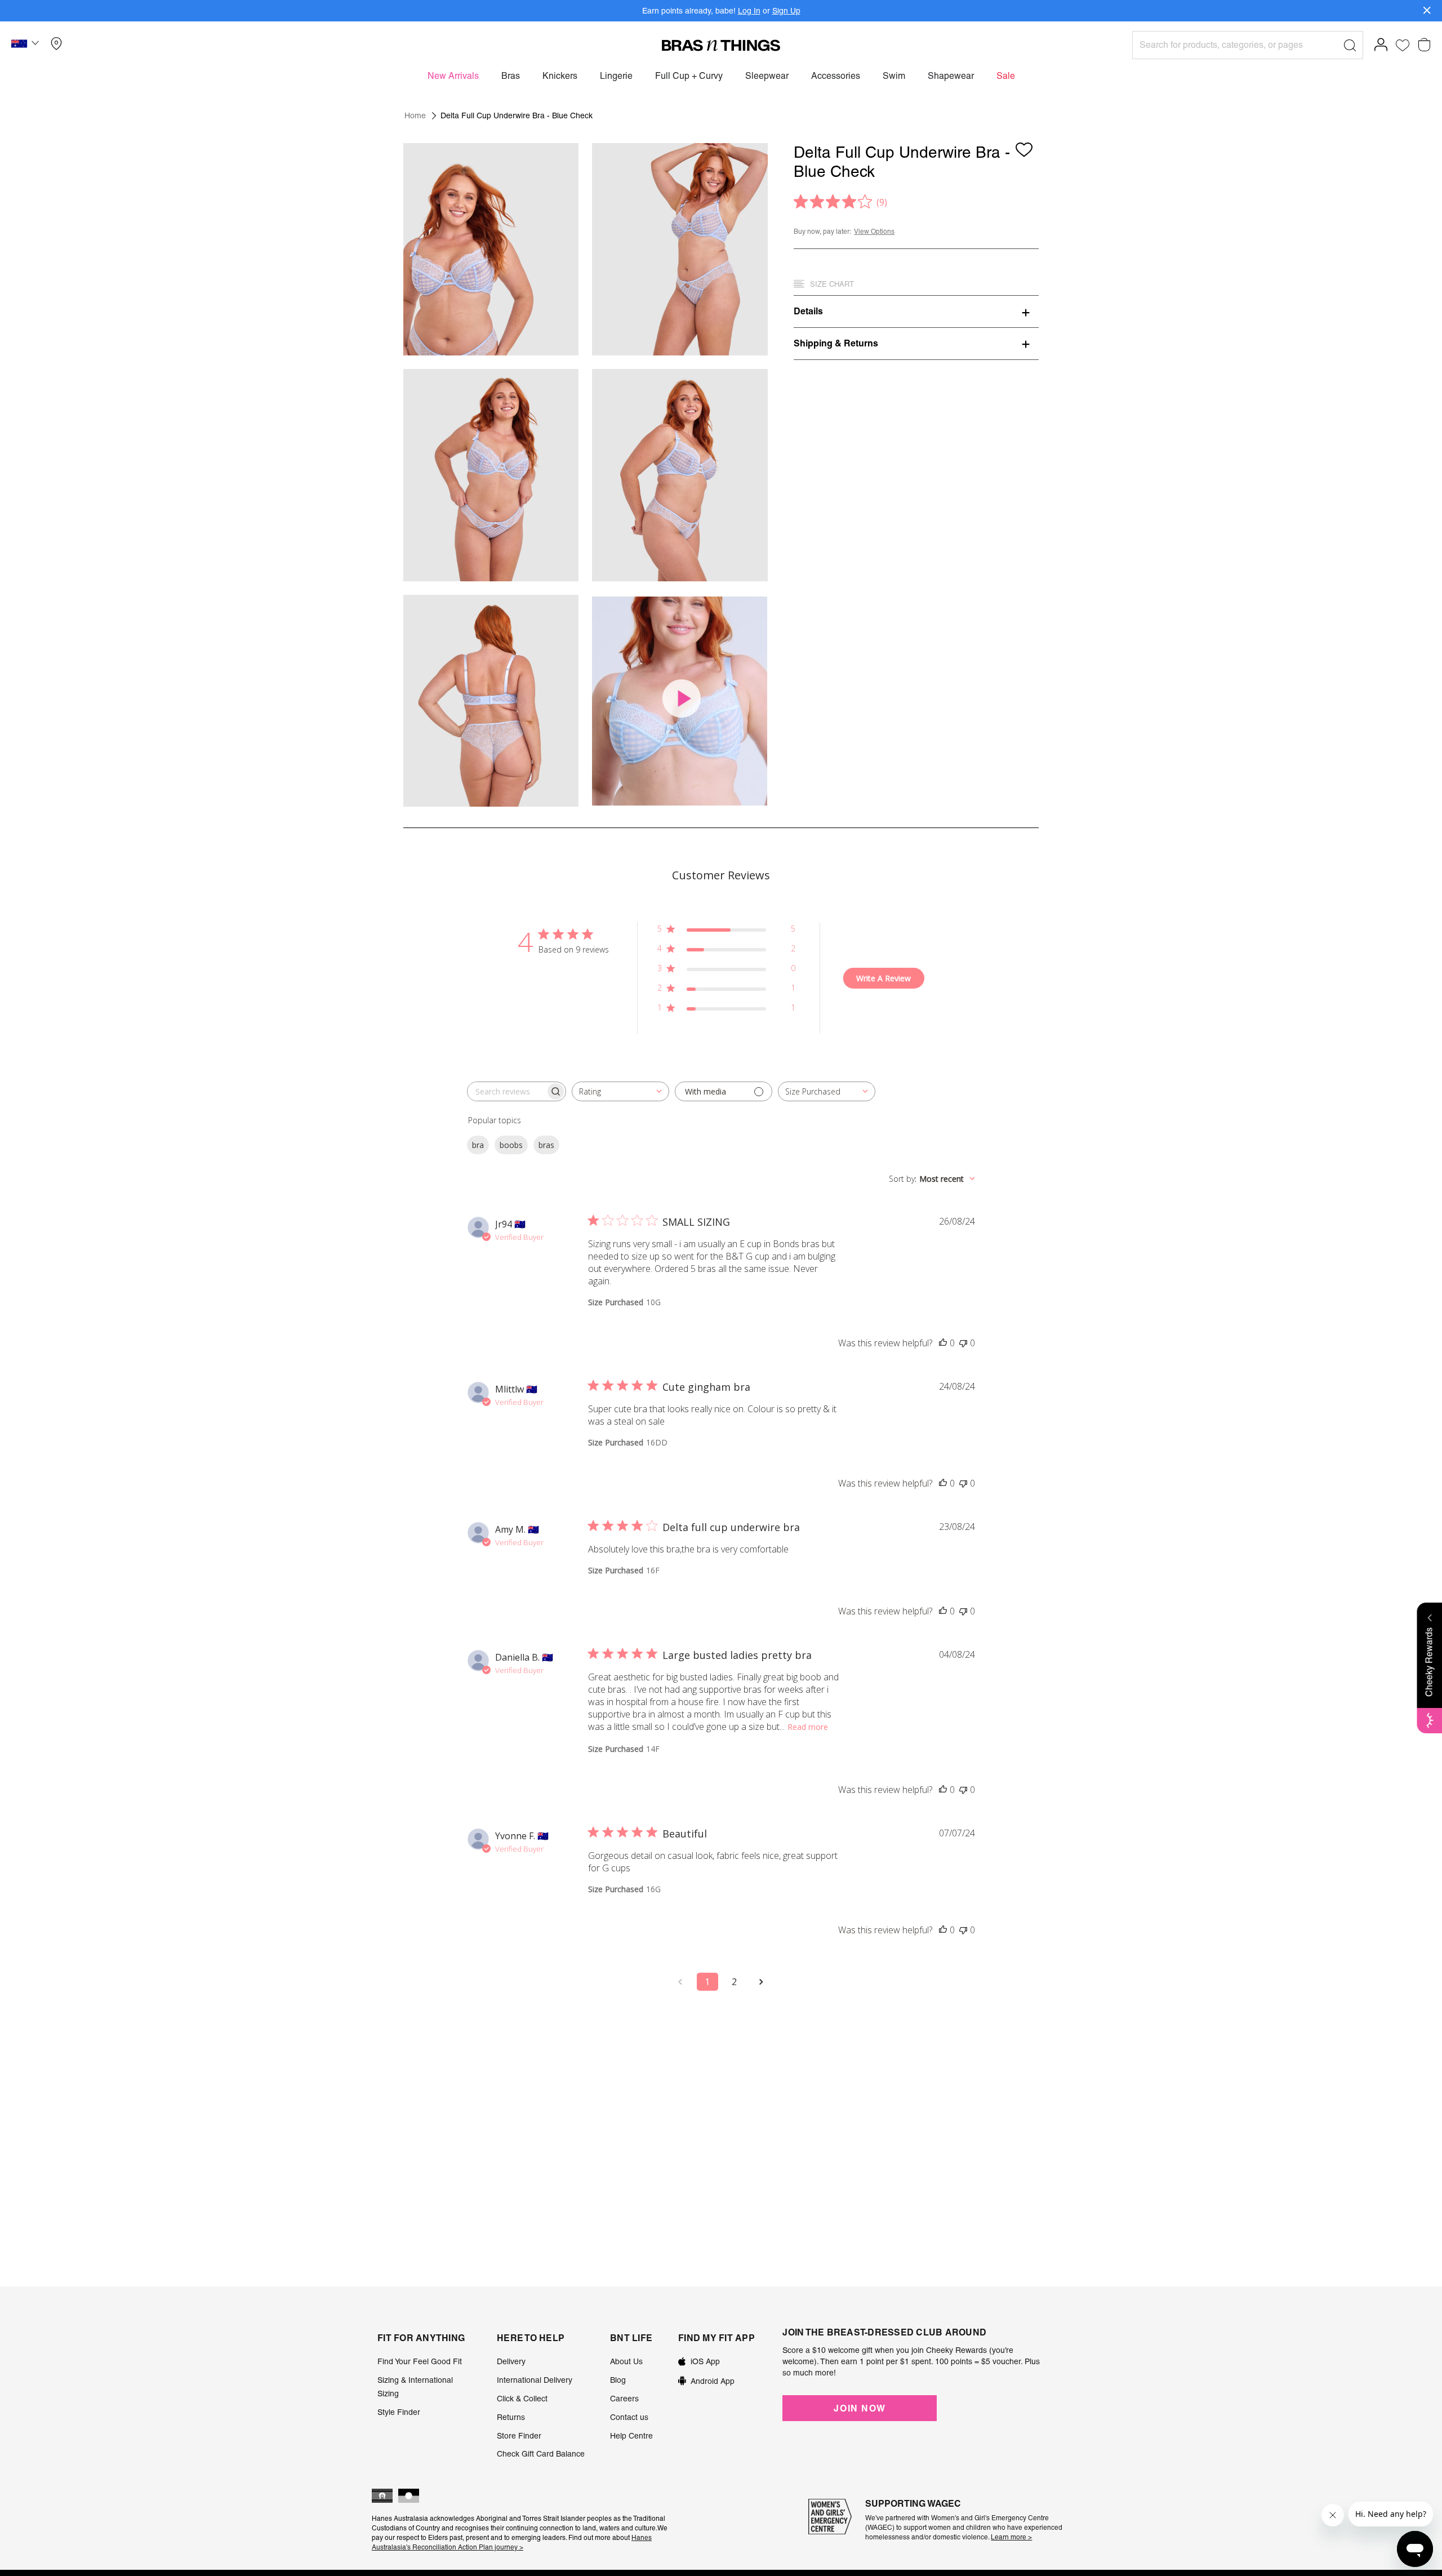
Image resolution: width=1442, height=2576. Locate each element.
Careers (624, 2399)
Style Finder (399, 2412)
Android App (713, 2381)
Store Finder (519, 2436)
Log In (749, 11)
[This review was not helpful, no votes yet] (963, 1343)
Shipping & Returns (836, 343)
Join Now (860, 2408)
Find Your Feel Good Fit (420, 2361)
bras (546, 1145)
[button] (26, 45)
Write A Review (884, 978)
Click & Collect (522, 2399)
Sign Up (786, 11)
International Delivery (535, 2380)
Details (808, 311)
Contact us (629, 2417)
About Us (626, 2361)
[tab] (916, 311)
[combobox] (620, 1091)
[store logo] (721, 45)
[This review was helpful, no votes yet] (943, 1343)
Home (415, 115)
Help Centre (631, 2436)
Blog (618, 2380)
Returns (511, 2417)
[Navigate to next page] (762, 1982)
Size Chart (832, 284)
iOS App (705, 2361)
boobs (511, 1145)
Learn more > (1011, 2537)
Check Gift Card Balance (541, 2454)
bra (478, 1145)
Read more (808, 1727)
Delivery (511, 2361)
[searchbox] (506, 1091)
